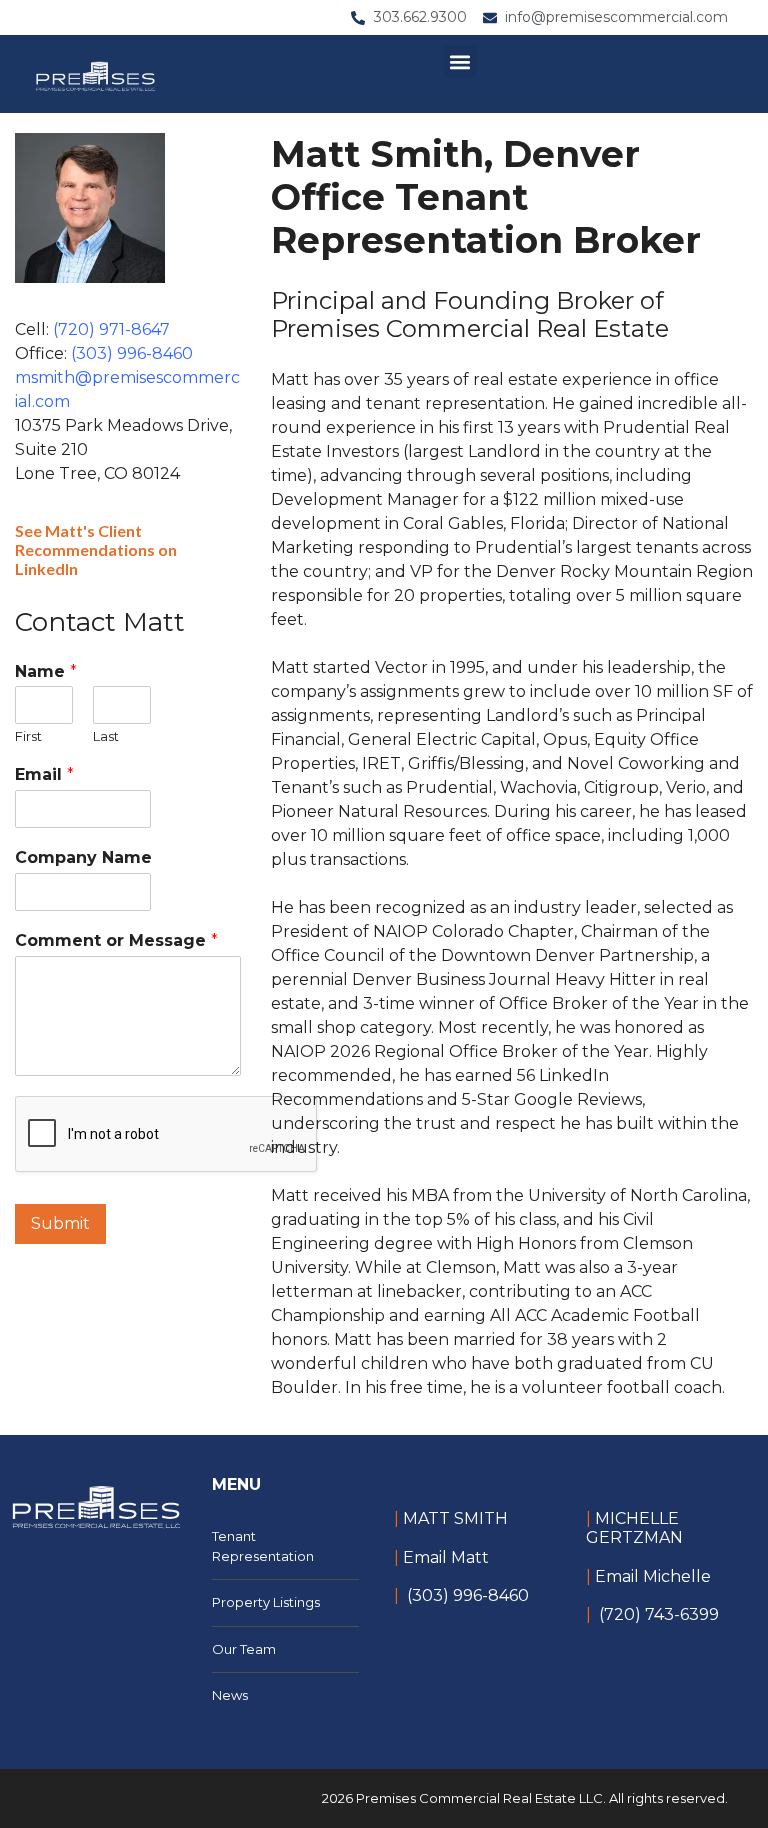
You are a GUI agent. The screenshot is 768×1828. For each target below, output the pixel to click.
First (28, 736)
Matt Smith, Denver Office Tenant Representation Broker (486, 197)
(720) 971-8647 (111, 329)
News (230, 1695)
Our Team (244, 1649)
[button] (460, 61)
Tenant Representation (263, 1546)
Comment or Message (116, 940)
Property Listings (266, 1602)
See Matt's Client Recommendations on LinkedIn (96, 549)
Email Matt (446, 1557)
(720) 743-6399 (659, 1614)
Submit (60, 1223)
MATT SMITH (453, 1518)
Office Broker (553, 1003)
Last (106, 736)
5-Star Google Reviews (552, 1099)
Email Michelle (653, 1576)
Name (46, 671)
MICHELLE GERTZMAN (634, 1528)
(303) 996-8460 (132, 353)
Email (44, 774)
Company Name (83, 857)
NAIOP (298, 1051)
